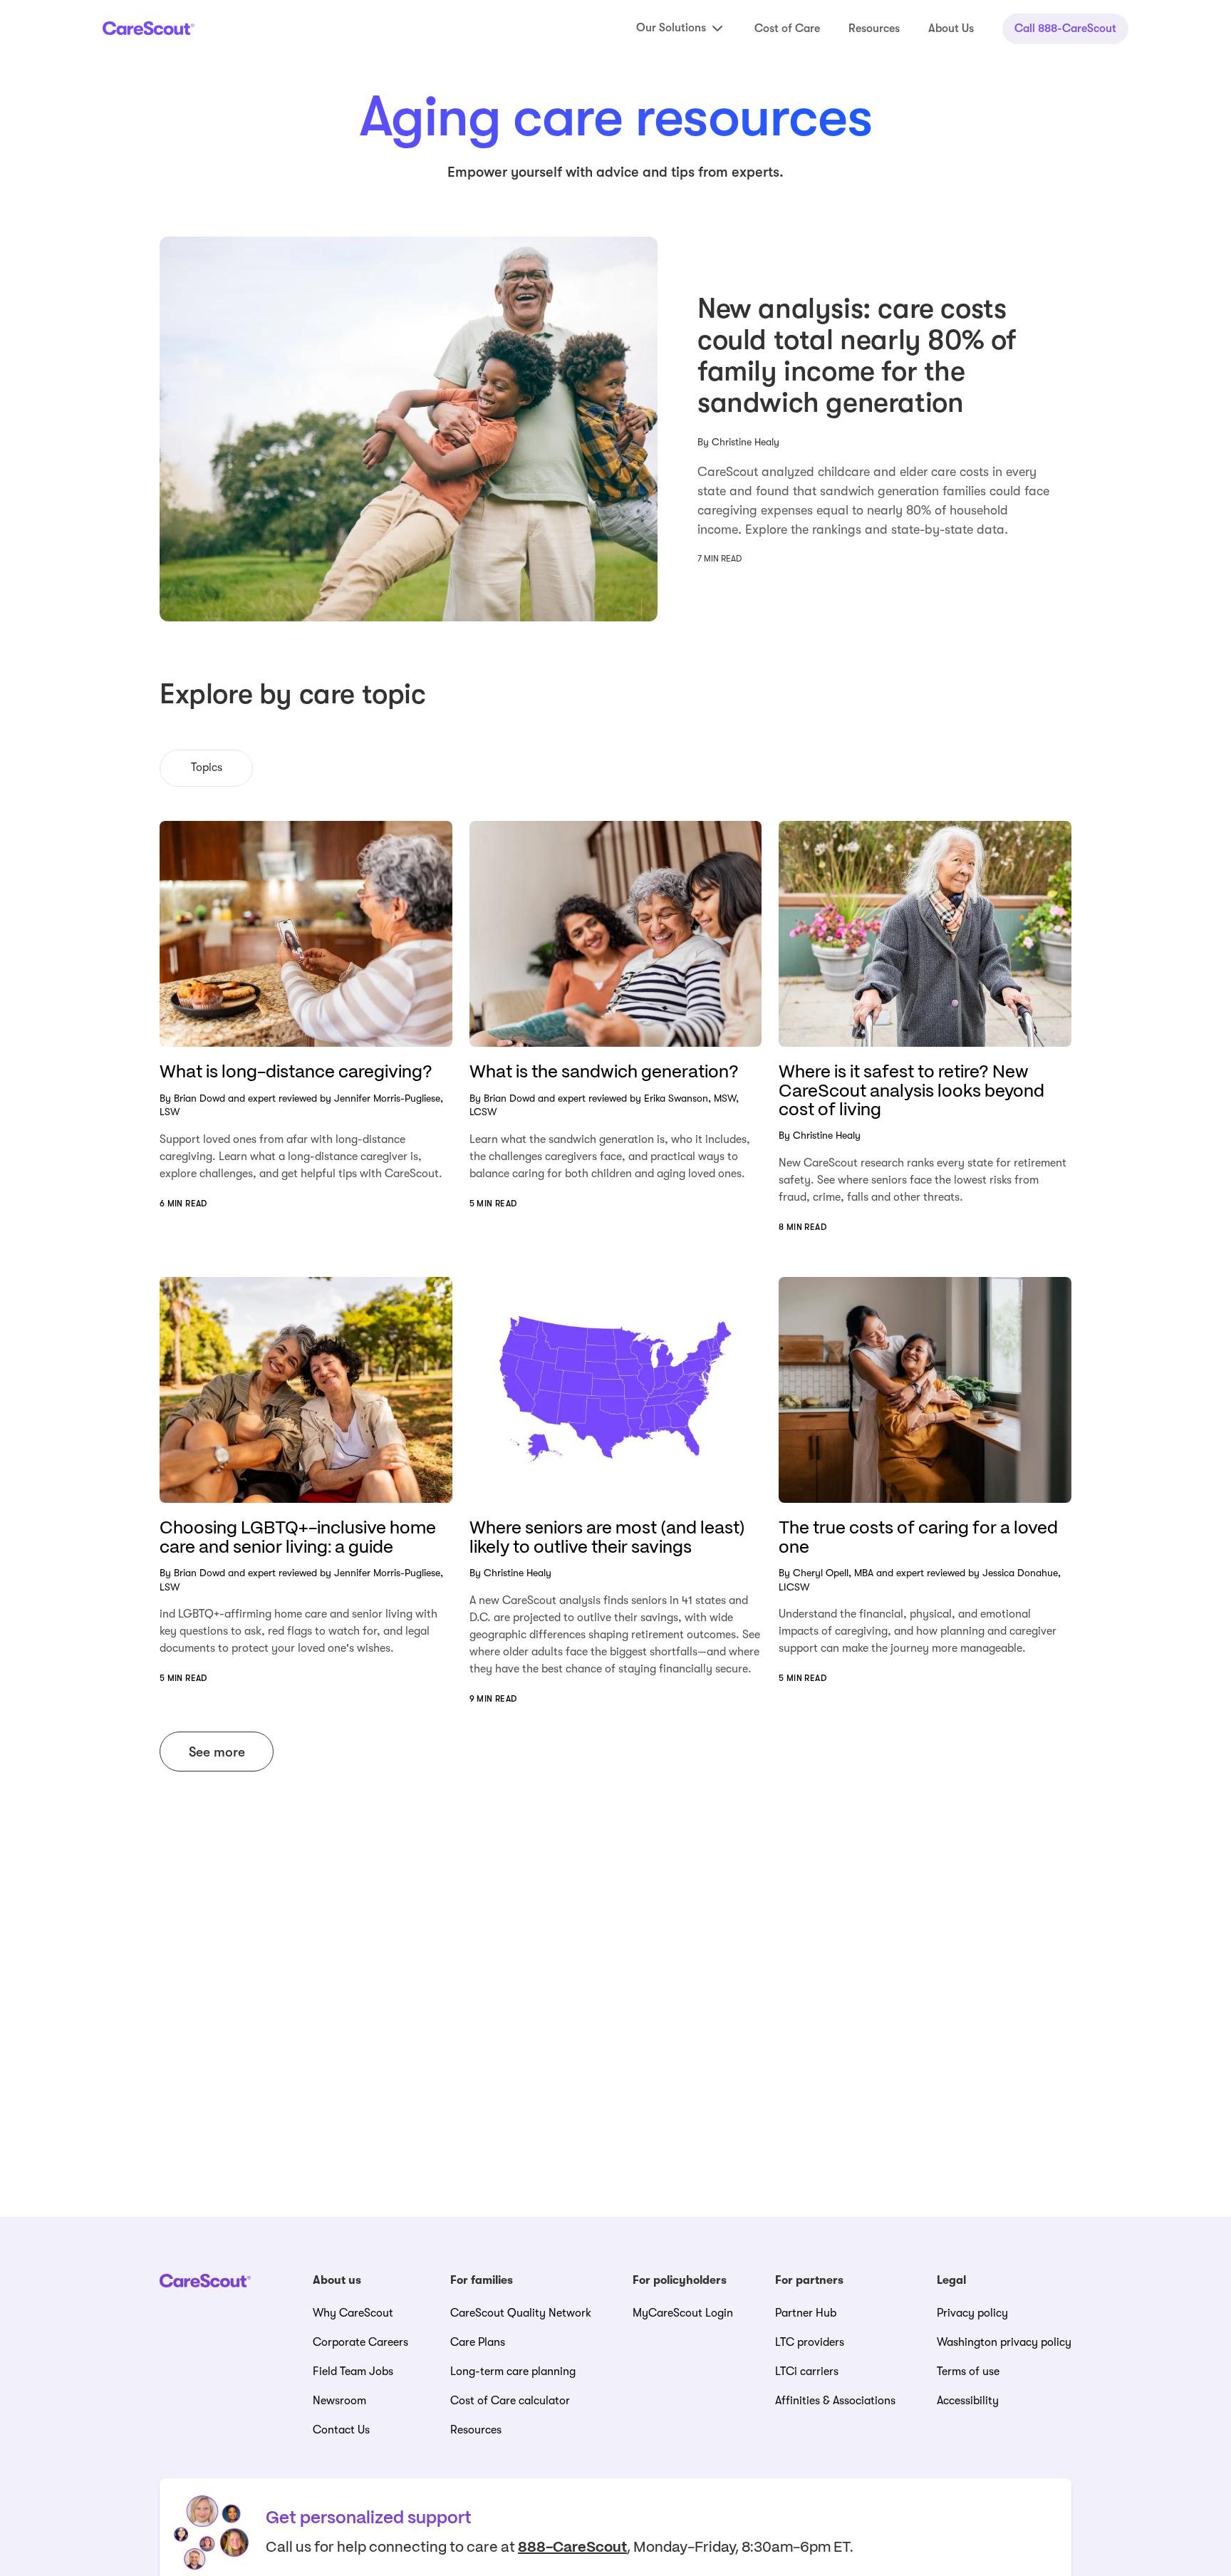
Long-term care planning (513, 2371)
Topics (207, 767)
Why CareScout (353, 2313)
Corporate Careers (360, 2342)
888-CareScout (572, 2548)
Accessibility (968, 2401)
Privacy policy (972, 2313)
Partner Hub (806, 2313)
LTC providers (810, 2342)
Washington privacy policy (1004, 2342)
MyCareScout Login (683, 2313)
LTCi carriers (807, 2371)
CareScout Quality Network (521, 2313)
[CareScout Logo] (149, 28)
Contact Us (341, 2430)
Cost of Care (787, 29)
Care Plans (478, 2342)
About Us (951, 29)
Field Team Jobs (353, 2371)
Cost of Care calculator (510, 2401)
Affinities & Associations (835, 2401)
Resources (874, 29)
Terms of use (968, 2371)
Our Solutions (671, 28)
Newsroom (339, 2401)
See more (217, 1752)
